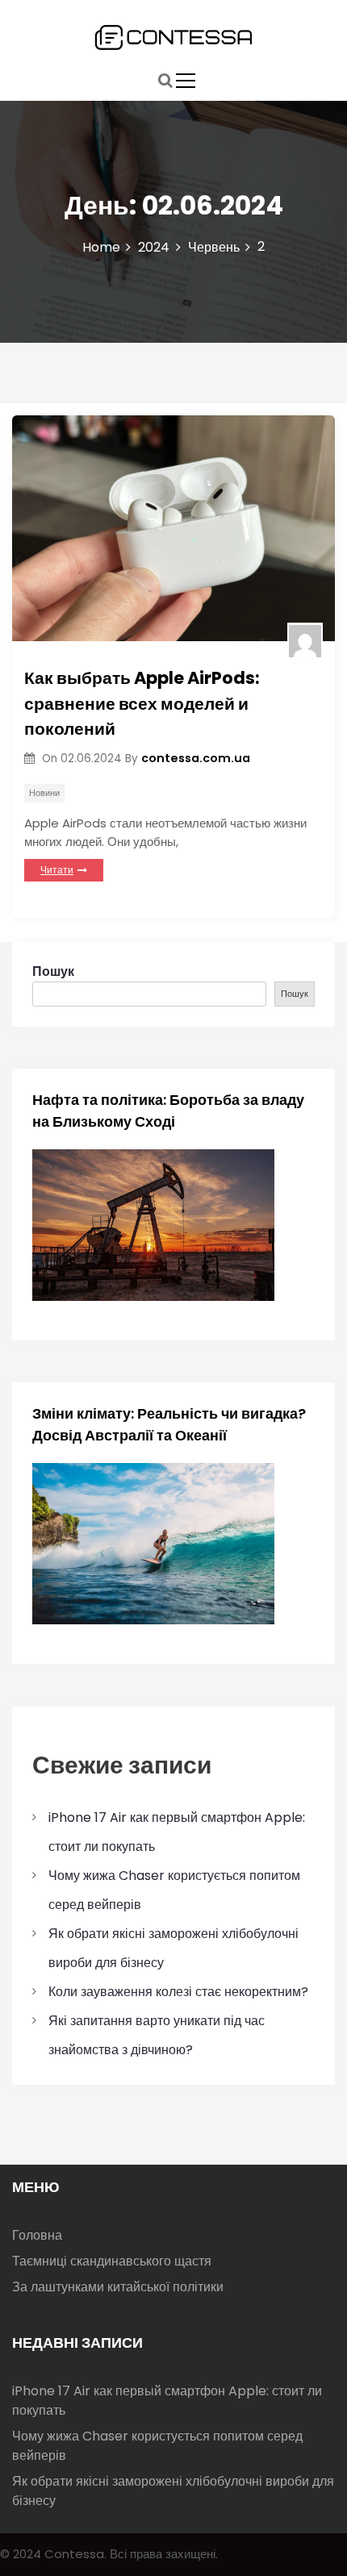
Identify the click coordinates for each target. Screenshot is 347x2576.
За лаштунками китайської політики (118, 2287)
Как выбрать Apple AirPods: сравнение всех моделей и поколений (142, 703)
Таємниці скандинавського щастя (112, 2261)
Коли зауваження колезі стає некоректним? (178, 1992)
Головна (37, 2235)
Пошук (53, 971)
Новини (44, 793)
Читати (57, 870)
